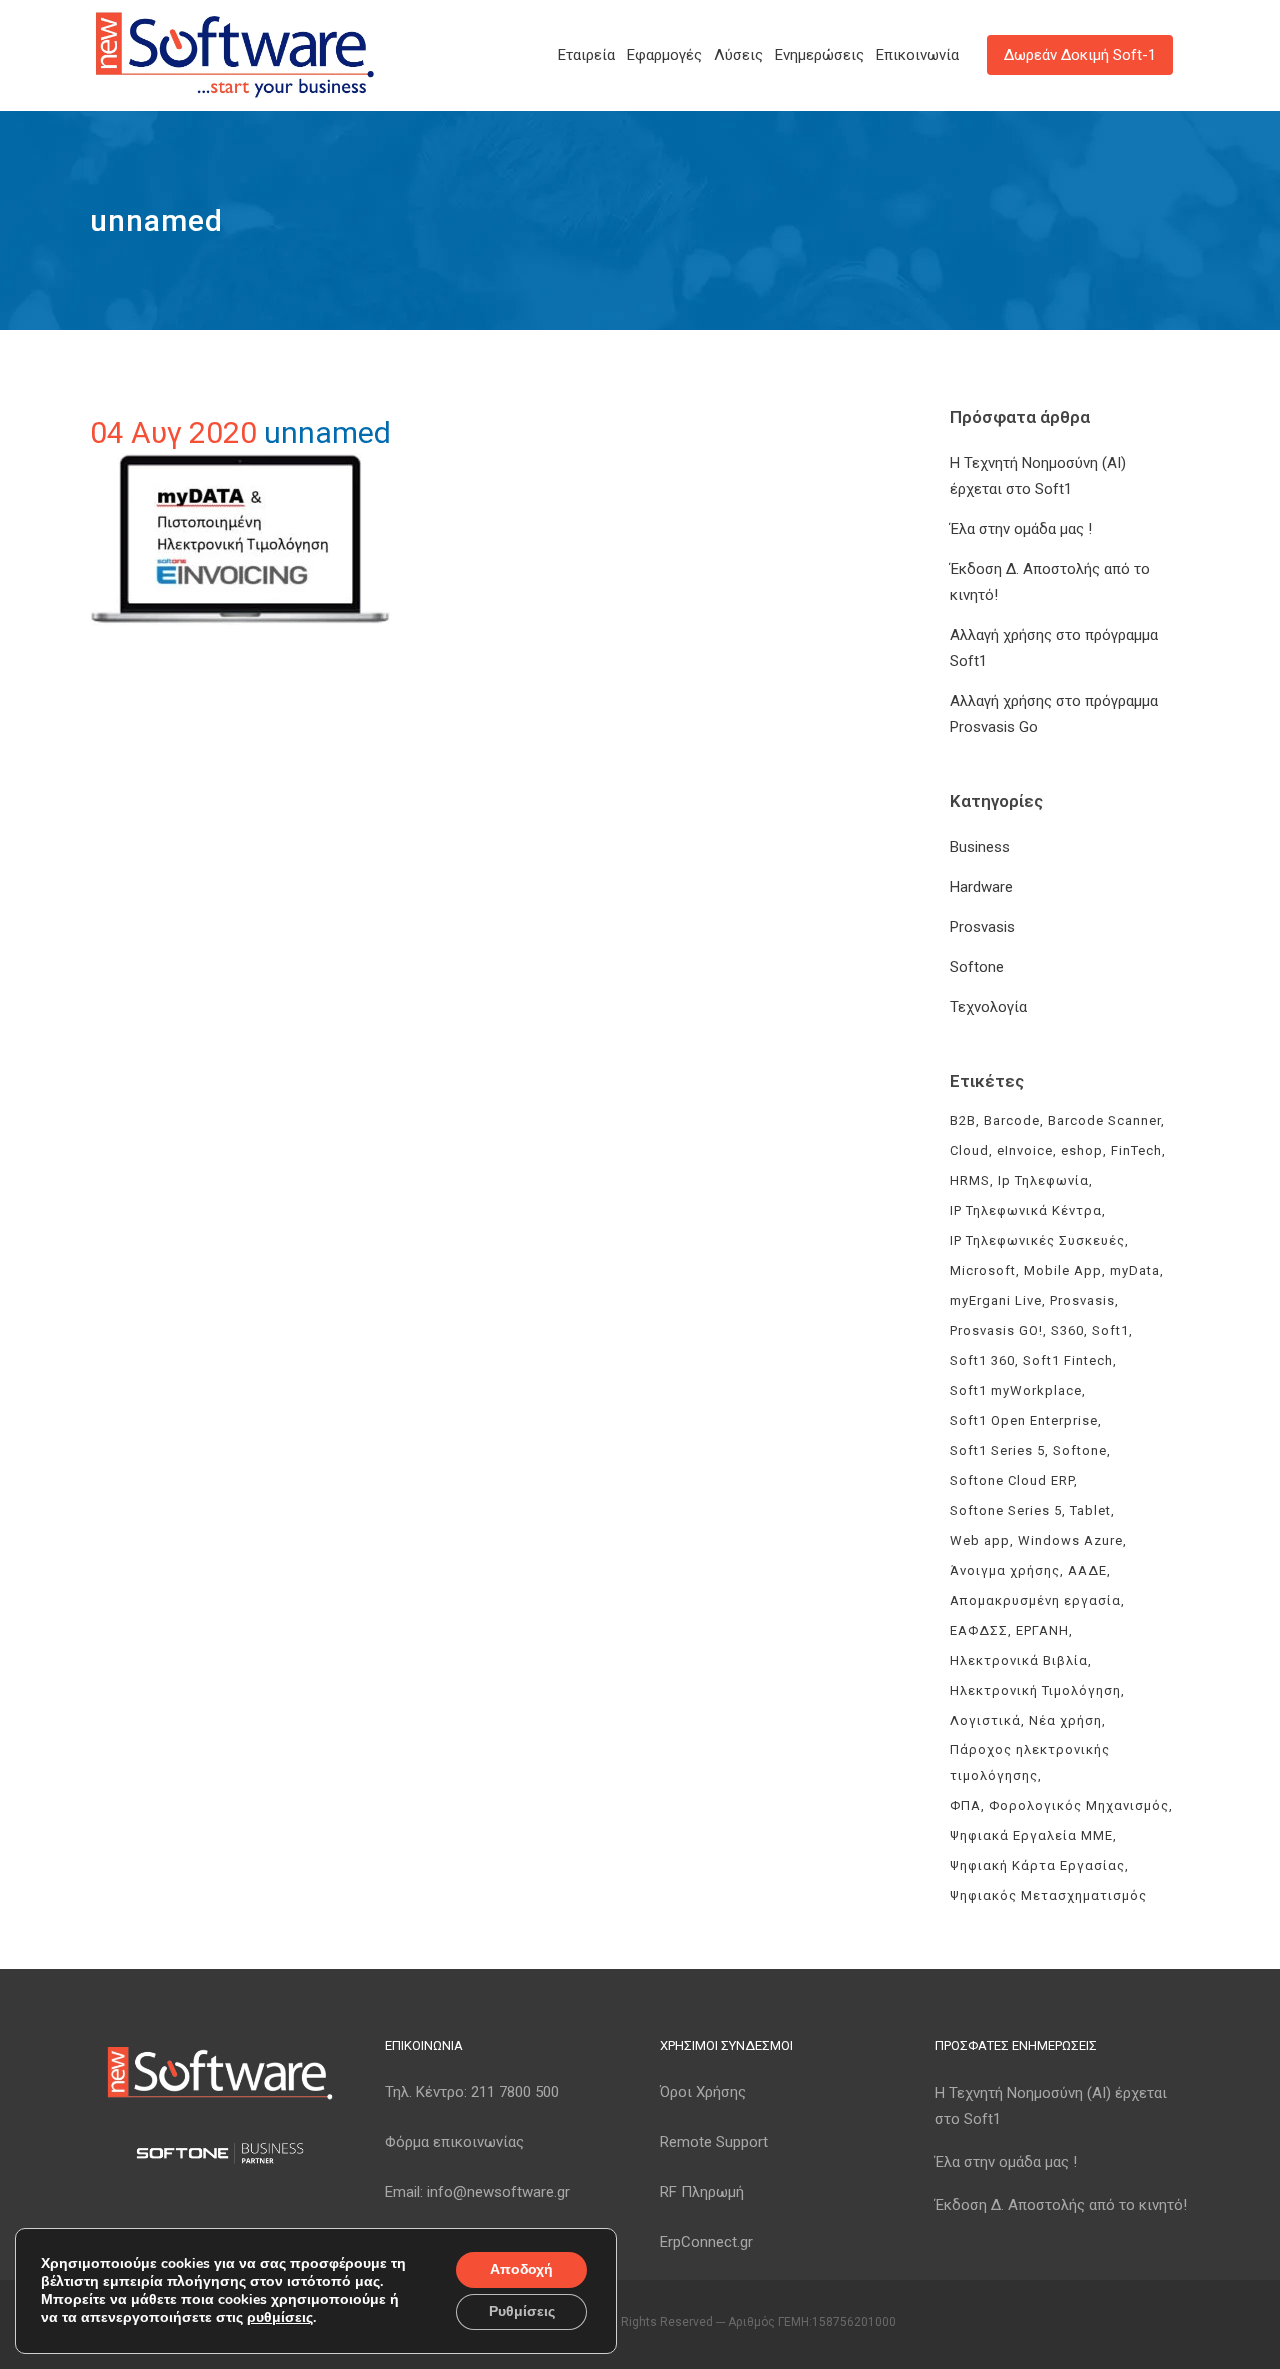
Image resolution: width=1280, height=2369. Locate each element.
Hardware (981, 887)
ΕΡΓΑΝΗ (1042, 1630)
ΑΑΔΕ (1087, 1570)
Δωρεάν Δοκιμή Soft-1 (1080, 55)
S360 (1067, 1330)
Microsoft (983, 1270)
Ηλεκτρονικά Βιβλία (1019, 1660)
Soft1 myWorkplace (1016, 1390)
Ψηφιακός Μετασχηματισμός (1048, 1895)
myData (1135, 1270)
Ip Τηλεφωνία (1043, 1180)
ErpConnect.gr (706, 2242)
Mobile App (1063, 1270)
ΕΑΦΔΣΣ (979, 1630)
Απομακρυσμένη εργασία (1035, 1600)
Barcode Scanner (1104, 1120)
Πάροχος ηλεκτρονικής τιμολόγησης (1030, 1762)
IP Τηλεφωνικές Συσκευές (1037, 1240)
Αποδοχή (521, 2269)
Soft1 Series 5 (997, 1450)
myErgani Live (996, 1300)
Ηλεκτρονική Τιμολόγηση (1035, 1690)
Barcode (1012, 1120)
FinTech (1136, 1150)
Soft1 (1110, 1330)
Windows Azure (1070, 1540)
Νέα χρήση (1065, 1720)
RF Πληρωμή (702, 2192)
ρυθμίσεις (280, 2318)
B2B (963, 1120)
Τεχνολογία (988, 1007)
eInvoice (1025, 1150)
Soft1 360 (982, 1360)
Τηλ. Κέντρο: (472, 2092)
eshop (1082, 1150)
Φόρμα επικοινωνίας (454, 2142)
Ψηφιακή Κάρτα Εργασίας (1037, 1865)
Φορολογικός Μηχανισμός (1079, 1805)
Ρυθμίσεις (522, 2311)
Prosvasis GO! (996, 1330)
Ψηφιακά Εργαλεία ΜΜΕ (1031, 1835)
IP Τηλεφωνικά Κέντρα (1026, 1210)
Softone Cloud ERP (1012, 1480)
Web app (980, 1540)
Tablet (1090, 1510)
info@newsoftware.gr (498, 2192)
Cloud (969, 1150)
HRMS (970, 1180)
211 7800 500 (515, 2092)
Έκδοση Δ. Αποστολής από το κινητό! (1061, 2205)
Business (980, 847)
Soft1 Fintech (1068, 1360)
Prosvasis (982, 927)
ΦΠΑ (965, 1805)
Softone (977, 967)
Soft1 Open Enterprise (1024, 1420)
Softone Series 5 (1006, 1510)
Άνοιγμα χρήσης (1005, 1570)
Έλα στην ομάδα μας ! (1021, 529)
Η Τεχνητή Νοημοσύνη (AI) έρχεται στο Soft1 (1051, 2106)
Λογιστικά (985, 1720)
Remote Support (714, 2142)
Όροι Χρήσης (703, 2092)
